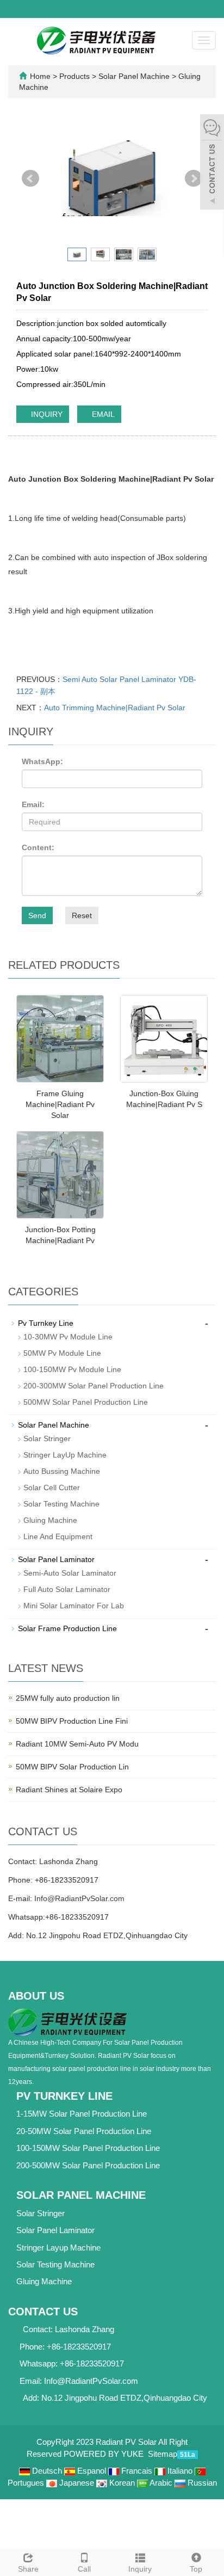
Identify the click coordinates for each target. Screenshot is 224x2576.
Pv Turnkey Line (46, 1323)
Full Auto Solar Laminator (67, 1589)
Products (76, 76)
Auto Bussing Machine (62, 1471)
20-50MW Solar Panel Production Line (84, 2131)
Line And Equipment (58, 1536)
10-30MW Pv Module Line (68, 1337)
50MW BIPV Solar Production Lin (72, 1767)
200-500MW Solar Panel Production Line (88, 2165)
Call (84, 2569)
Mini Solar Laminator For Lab (74, 1606)
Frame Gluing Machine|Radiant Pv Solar (60, 1104)
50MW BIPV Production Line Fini (72, 1721)
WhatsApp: (42, 761)
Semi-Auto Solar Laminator (70, 1573)
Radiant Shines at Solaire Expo (69, 1790)
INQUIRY (46, 414)
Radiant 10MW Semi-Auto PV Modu (77, 1744)
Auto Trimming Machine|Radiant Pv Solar (115, 708)
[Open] (212, 163)
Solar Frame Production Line (67, 1628)
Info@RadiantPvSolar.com (79, 1898)
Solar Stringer (47, 1438)
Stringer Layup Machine (58, 2248)
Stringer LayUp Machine (65, 1455)
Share (28, 2569)
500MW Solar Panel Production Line (86, 1402)
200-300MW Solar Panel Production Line (94, 1386)
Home (40, 76)
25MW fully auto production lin (68, 1698)
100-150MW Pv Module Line (72, 1369)
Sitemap (163, 2454)
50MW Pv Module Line (62, 1353)
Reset (82, 915)
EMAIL (102, 414)
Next (194, 179)
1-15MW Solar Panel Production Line (82, 2114)
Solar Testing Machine (61, 1504)
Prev (30, 179)
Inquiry (140, 2569)
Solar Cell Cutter (52, 1487)
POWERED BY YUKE (105, 2454)
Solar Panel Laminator (56, 1559)
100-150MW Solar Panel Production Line (88, 2148)
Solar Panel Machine (134, 76)
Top (196, 2569)
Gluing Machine (50, 1520)
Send (37, 915)
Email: (33, 804)
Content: (38, 847)
